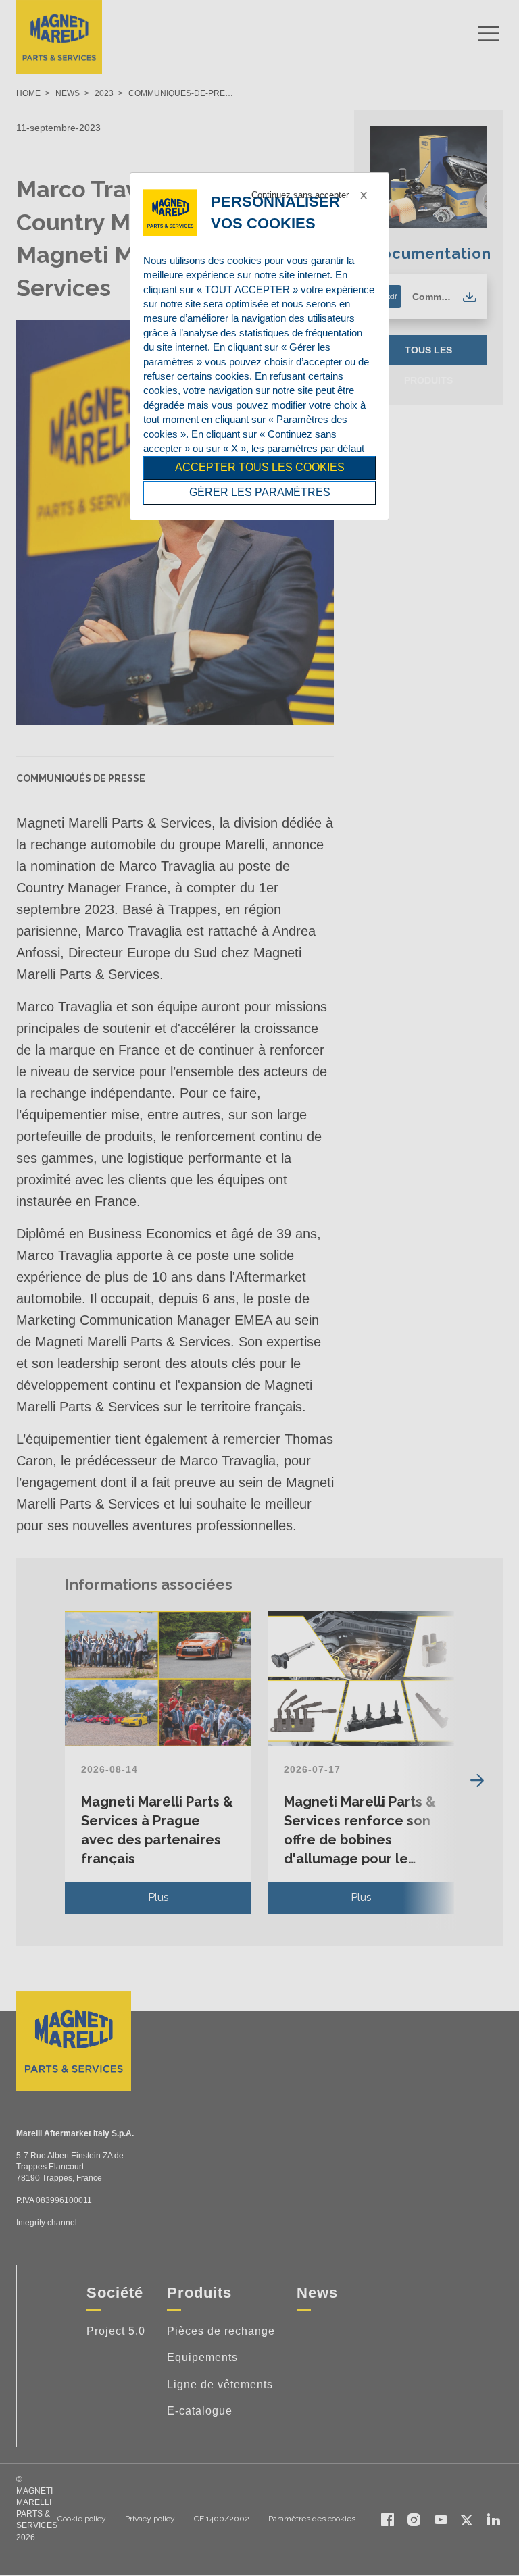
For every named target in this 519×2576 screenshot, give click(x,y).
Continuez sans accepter (300, 195)
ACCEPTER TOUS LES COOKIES (260, 467)
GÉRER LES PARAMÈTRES (260, 492)
